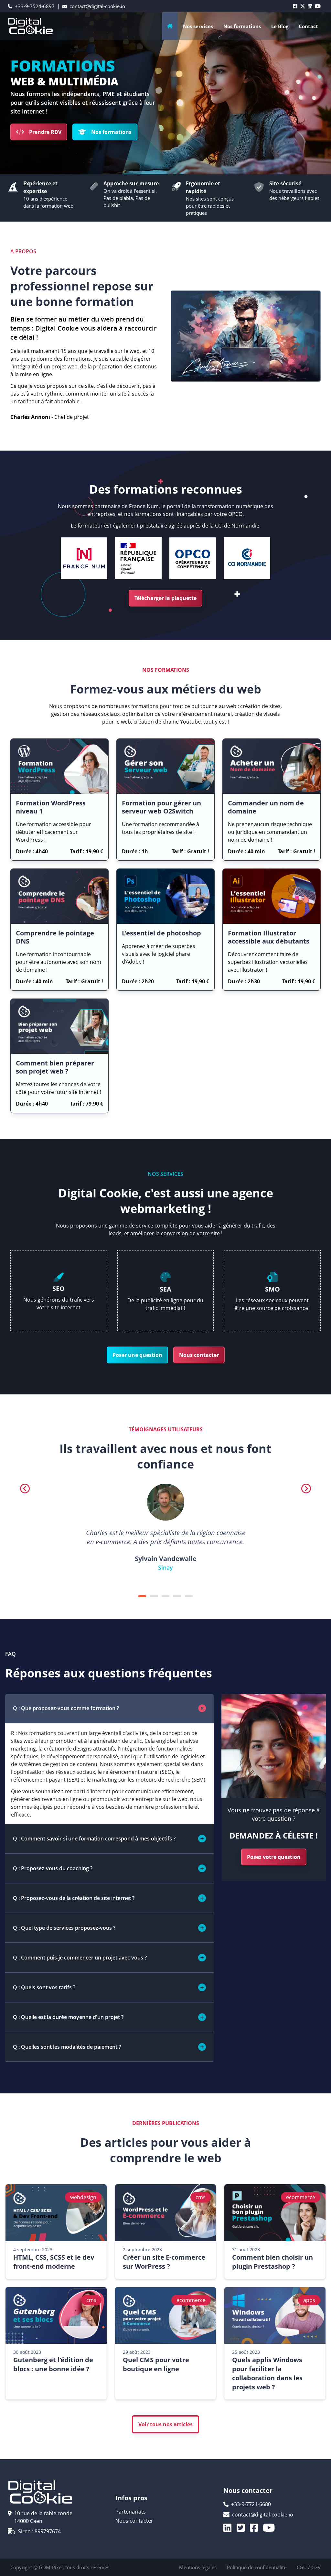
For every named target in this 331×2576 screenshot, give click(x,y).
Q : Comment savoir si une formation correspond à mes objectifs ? (94, 1839)
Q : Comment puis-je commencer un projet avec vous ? (80, 1958)
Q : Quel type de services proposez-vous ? (64, 1928)
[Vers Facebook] (256, 2528)
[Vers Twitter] (243, 2528)
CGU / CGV (309, 2567)
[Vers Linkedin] (230, 2528)
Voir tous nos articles (165, 2424)
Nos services (198, 26)
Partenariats (131, 2512)
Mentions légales (198, 2567)
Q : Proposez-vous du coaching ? (53, 1868)
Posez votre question (274, 1857)
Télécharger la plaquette (165, 598)
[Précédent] (25, 1489)
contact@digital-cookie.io (97, 6)
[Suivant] (306, 1489)
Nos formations (111, 132)
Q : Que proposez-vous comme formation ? (66, 1708)
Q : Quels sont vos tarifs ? (44, 1987)
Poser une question (137, 1355)
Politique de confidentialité (257, 2567)
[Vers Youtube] (272, 2528)
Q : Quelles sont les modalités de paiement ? (67, 2047)
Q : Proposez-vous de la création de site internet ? (74, 1898)
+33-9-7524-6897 (35, 6)
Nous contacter (199, 1355)
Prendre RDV (45, 132)
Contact (308, 26)
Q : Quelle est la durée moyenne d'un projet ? (68, 2017)
